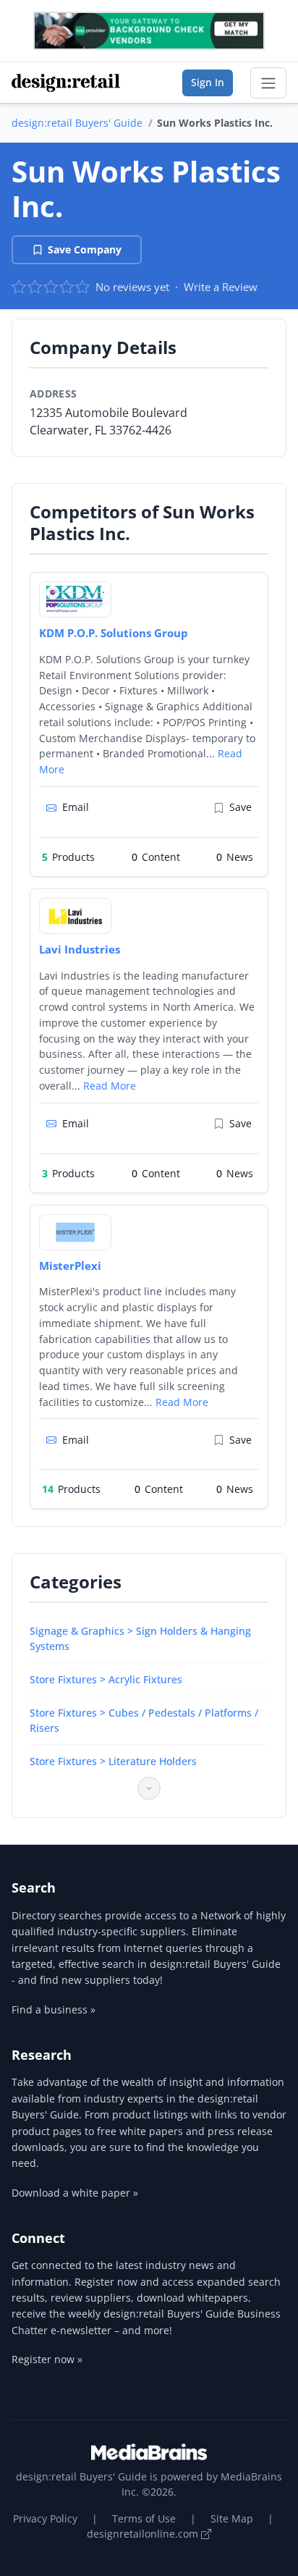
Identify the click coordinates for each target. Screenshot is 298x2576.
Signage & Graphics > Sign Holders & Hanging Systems (140, 1638)
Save (240, 807)
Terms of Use (144, 2518)
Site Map (232, 2518)
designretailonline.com (144, 2534)
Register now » (47, 2359)
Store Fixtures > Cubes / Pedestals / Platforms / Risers (144, 1720)
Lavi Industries (80, 949)
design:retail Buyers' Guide (77, 123)
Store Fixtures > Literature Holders (113, 1761)
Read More (110, 1086)
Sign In (208, 82)
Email (76, 807)
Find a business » (54, 2009)
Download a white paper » (75, 2193)
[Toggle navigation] (268, 83)
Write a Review (221, 287)
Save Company (85, 249)
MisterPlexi (70, 1266)
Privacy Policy (45, 2518)
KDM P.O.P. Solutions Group (114, 633)
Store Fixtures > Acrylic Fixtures (106, 1679)
